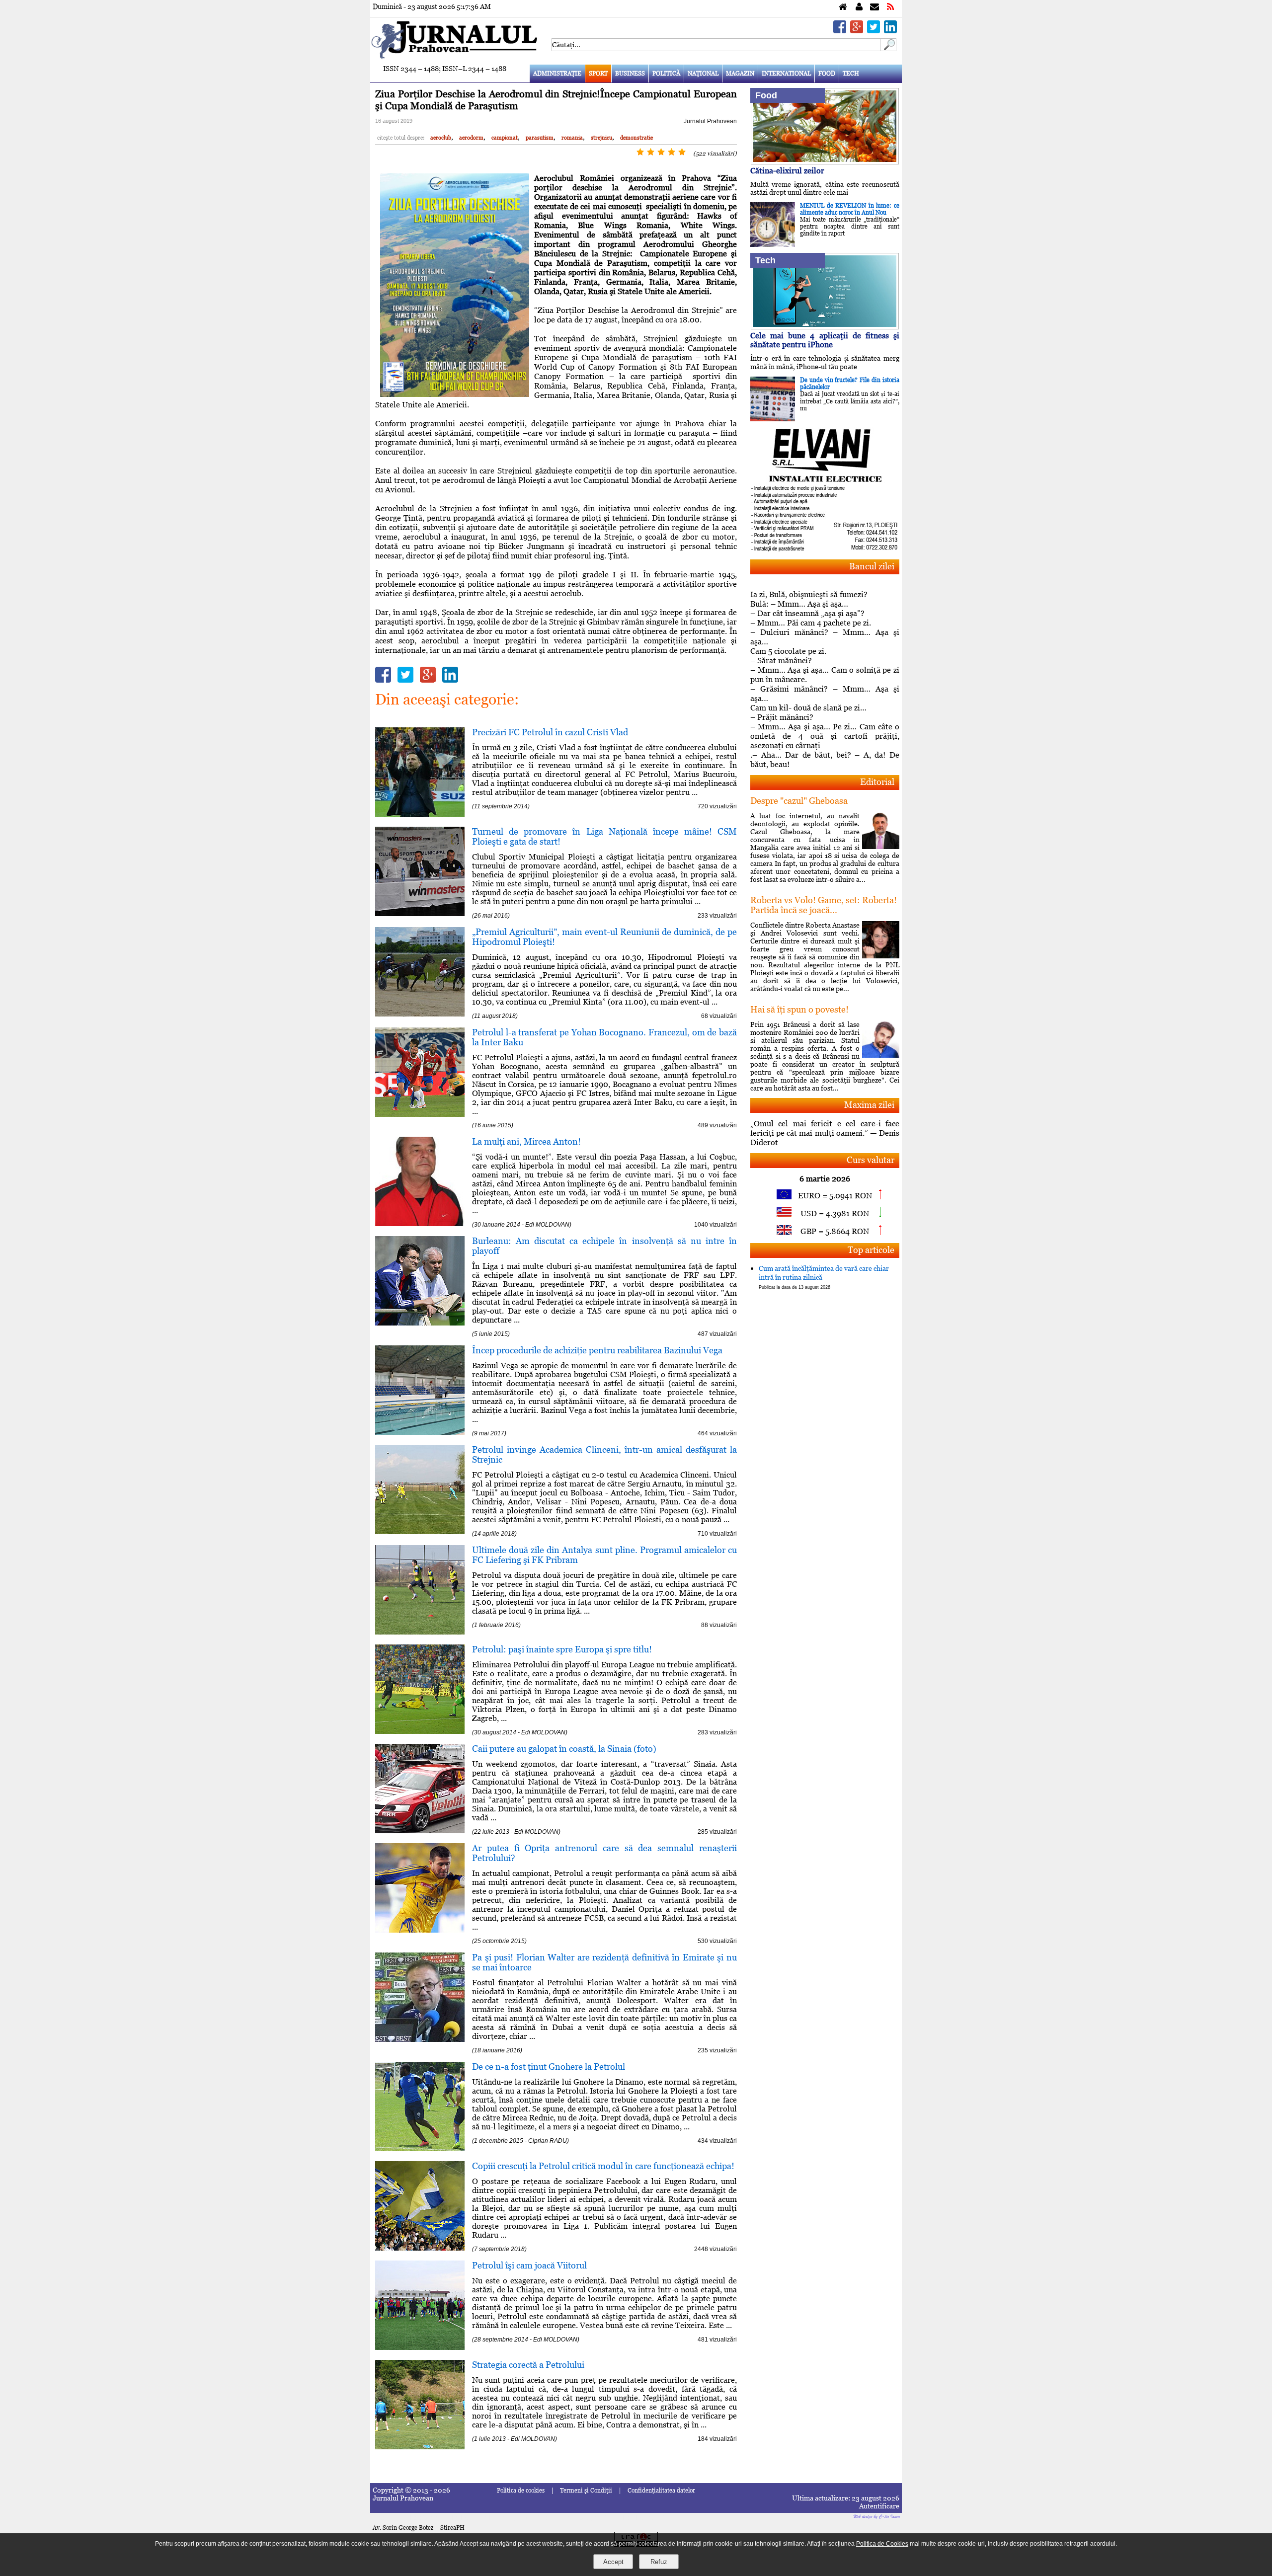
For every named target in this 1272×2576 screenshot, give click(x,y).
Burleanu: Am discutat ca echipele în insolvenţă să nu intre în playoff (604, 1246)
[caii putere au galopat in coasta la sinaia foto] (420, 1831)
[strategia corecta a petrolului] (420, 2447)
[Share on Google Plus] (857, 31)
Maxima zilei (869, 1105)
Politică (666, 74)
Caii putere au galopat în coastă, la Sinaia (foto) (564, 1749)
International (786, 74)
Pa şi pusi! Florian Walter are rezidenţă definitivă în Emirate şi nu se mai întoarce (604, 1962)
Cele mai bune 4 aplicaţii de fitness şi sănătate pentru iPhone (825, 340)
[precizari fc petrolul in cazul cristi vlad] (420, 814)
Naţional (703, 74)
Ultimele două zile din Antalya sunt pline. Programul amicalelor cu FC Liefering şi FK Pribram (604, 1555)
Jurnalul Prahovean (710, 121)
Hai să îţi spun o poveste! (799, 1009)
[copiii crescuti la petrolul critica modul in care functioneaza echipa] (420, 2248)
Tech (851, 74)
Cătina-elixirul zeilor (787, 171)
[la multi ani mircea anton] (420, 1223)
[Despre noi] (859, 7)
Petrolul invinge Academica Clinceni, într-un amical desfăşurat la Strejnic (604, 1454)
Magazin (740, 74)
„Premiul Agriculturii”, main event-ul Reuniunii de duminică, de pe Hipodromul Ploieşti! (604, 937)
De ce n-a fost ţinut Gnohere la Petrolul (549, 2067)
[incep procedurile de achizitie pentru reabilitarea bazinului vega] (420, 1432)
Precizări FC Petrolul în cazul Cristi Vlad (550, 732)
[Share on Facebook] (840, 31)
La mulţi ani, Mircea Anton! (526, 1141)
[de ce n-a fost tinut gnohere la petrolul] (420, 2148)
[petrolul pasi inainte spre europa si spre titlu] (420, 1731)
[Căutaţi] (888, 48)
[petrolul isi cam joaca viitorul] (420, 2347)
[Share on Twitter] (874, 31)
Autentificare (879, 2506)
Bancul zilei (872, 566)
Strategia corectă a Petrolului (528, 2365)
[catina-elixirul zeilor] (825, 162)
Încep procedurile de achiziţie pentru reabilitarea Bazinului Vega (597, 1350)
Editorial (877, 782)
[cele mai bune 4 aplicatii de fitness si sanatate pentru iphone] (825, 327)
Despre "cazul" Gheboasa (799, 801)
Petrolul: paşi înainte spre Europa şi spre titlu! (562, 1649)
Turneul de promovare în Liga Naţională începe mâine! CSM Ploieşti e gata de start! (604, 836)
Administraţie (557, 74)
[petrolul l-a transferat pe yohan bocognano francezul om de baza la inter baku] (420, 1114)
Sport (598, 74)
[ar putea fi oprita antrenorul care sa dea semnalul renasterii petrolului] (420, 1930)
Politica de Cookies (882, 2544)
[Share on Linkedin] (890, 31)
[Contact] (874, 7)
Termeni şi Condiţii (586, 2491)
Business (630, 74)
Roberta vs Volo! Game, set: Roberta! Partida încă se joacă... (824, 905)
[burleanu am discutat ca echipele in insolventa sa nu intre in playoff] (420, 1323)
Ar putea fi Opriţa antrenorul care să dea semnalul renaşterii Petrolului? (604, 1853)
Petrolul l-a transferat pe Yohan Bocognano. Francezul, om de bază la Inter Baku (604, 1037)
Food (827, 74)
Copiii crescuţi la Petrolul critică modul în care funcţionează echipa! (603, 2166)
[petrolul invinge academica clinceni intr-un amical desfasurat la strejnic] (420, 1531)
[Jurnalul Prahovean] (843, 7)
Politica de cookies (521, 2491)
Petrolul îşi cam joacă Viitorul (529, 2265)
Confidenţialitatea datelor (661, 2491)
